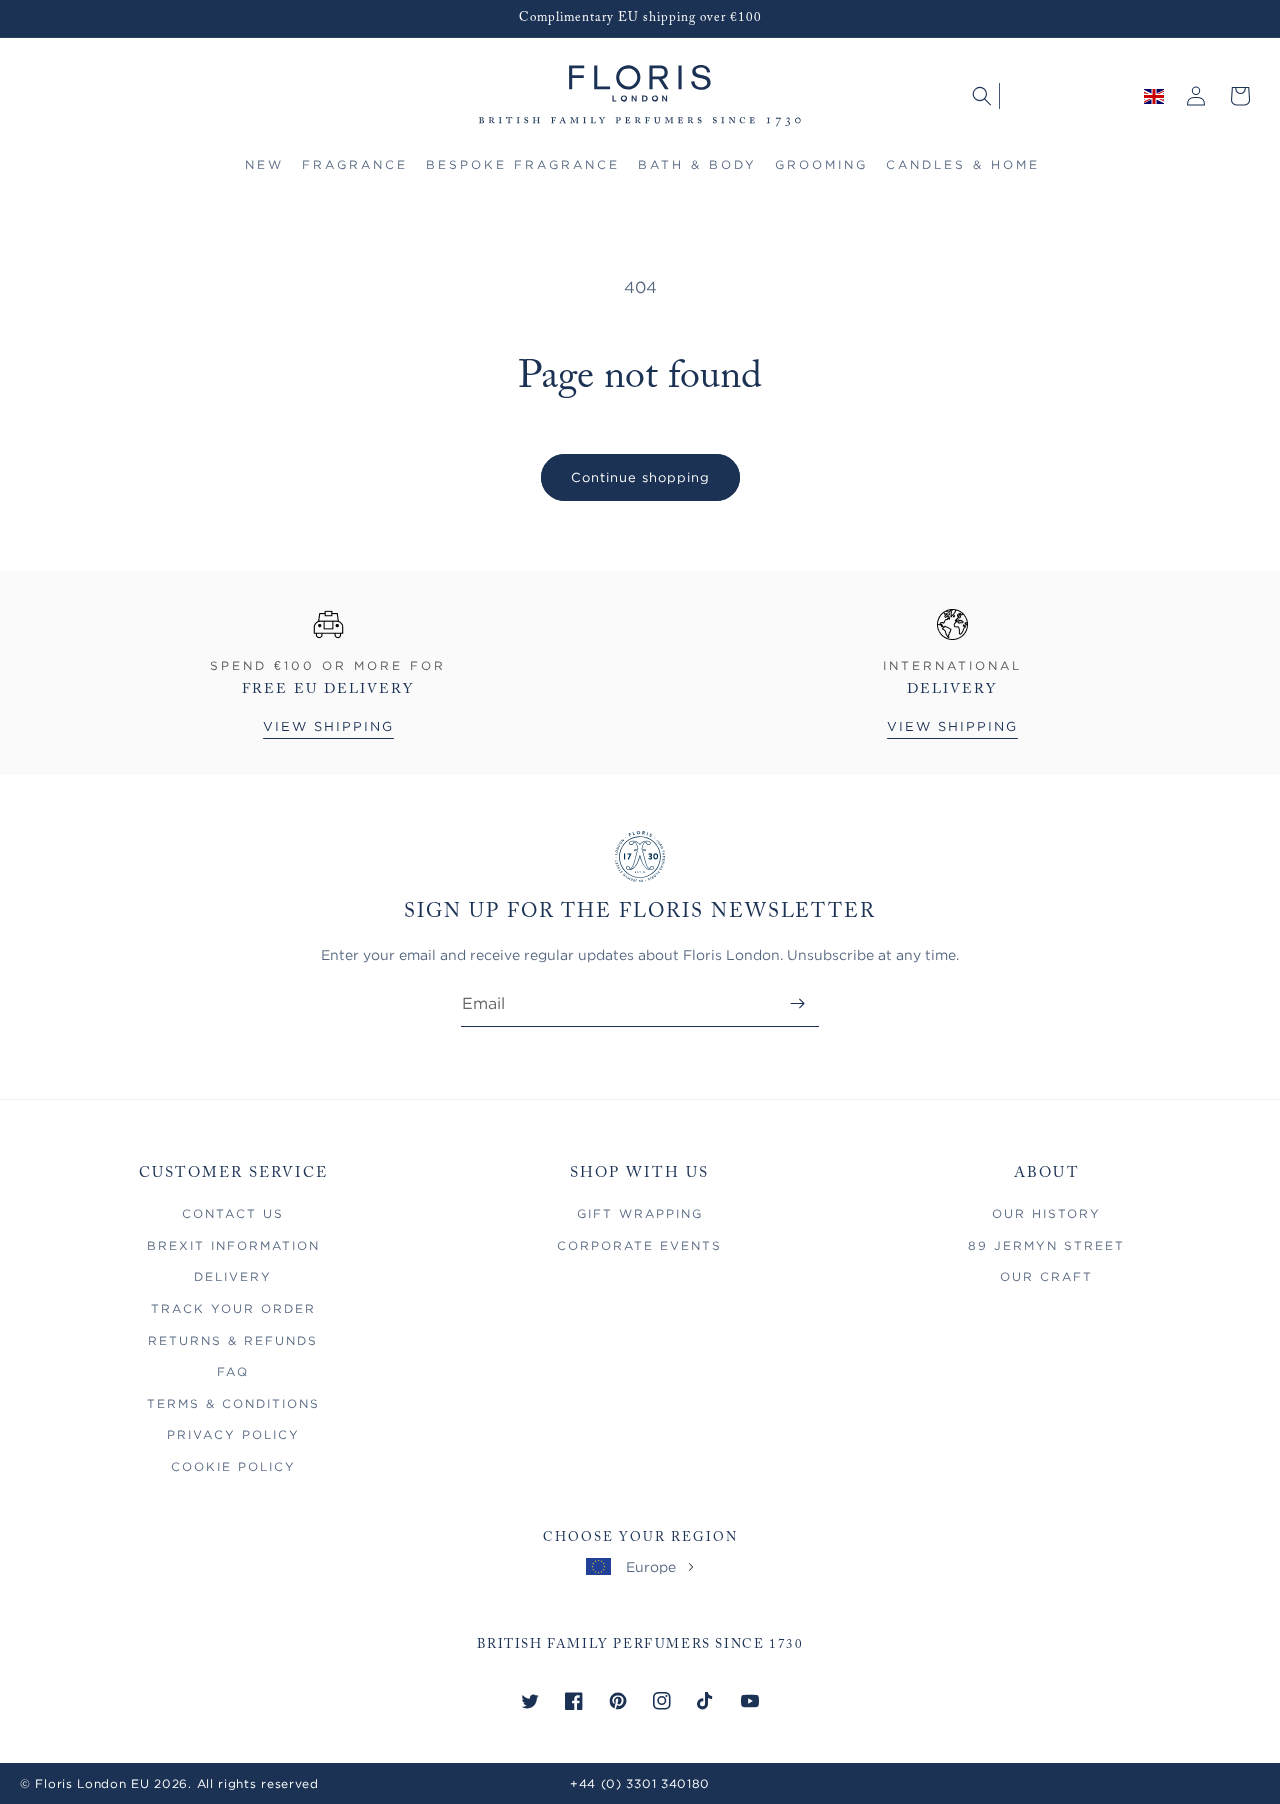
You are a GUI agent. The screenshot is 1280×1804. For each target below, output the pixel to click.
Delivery (233, 1276)
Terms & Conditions (233, 1403)
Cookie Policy (233, 1466)
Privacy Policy (233, 1434)
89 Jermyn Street (1046, 1245)
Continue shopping (640, 477)
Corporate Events (639, 1245)
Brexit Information (233, 1245)
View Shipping (328, 726)
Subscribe (797, 1003)
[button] (355, 174)
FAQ (233, 1371)
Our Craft (1046, 1276)
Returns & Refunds (233, 1340)
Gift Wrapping (640, 1213)
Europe (651, 1566)
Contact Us (233, 1213)
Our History (1046, 1213)
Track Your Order (233, 1308)
